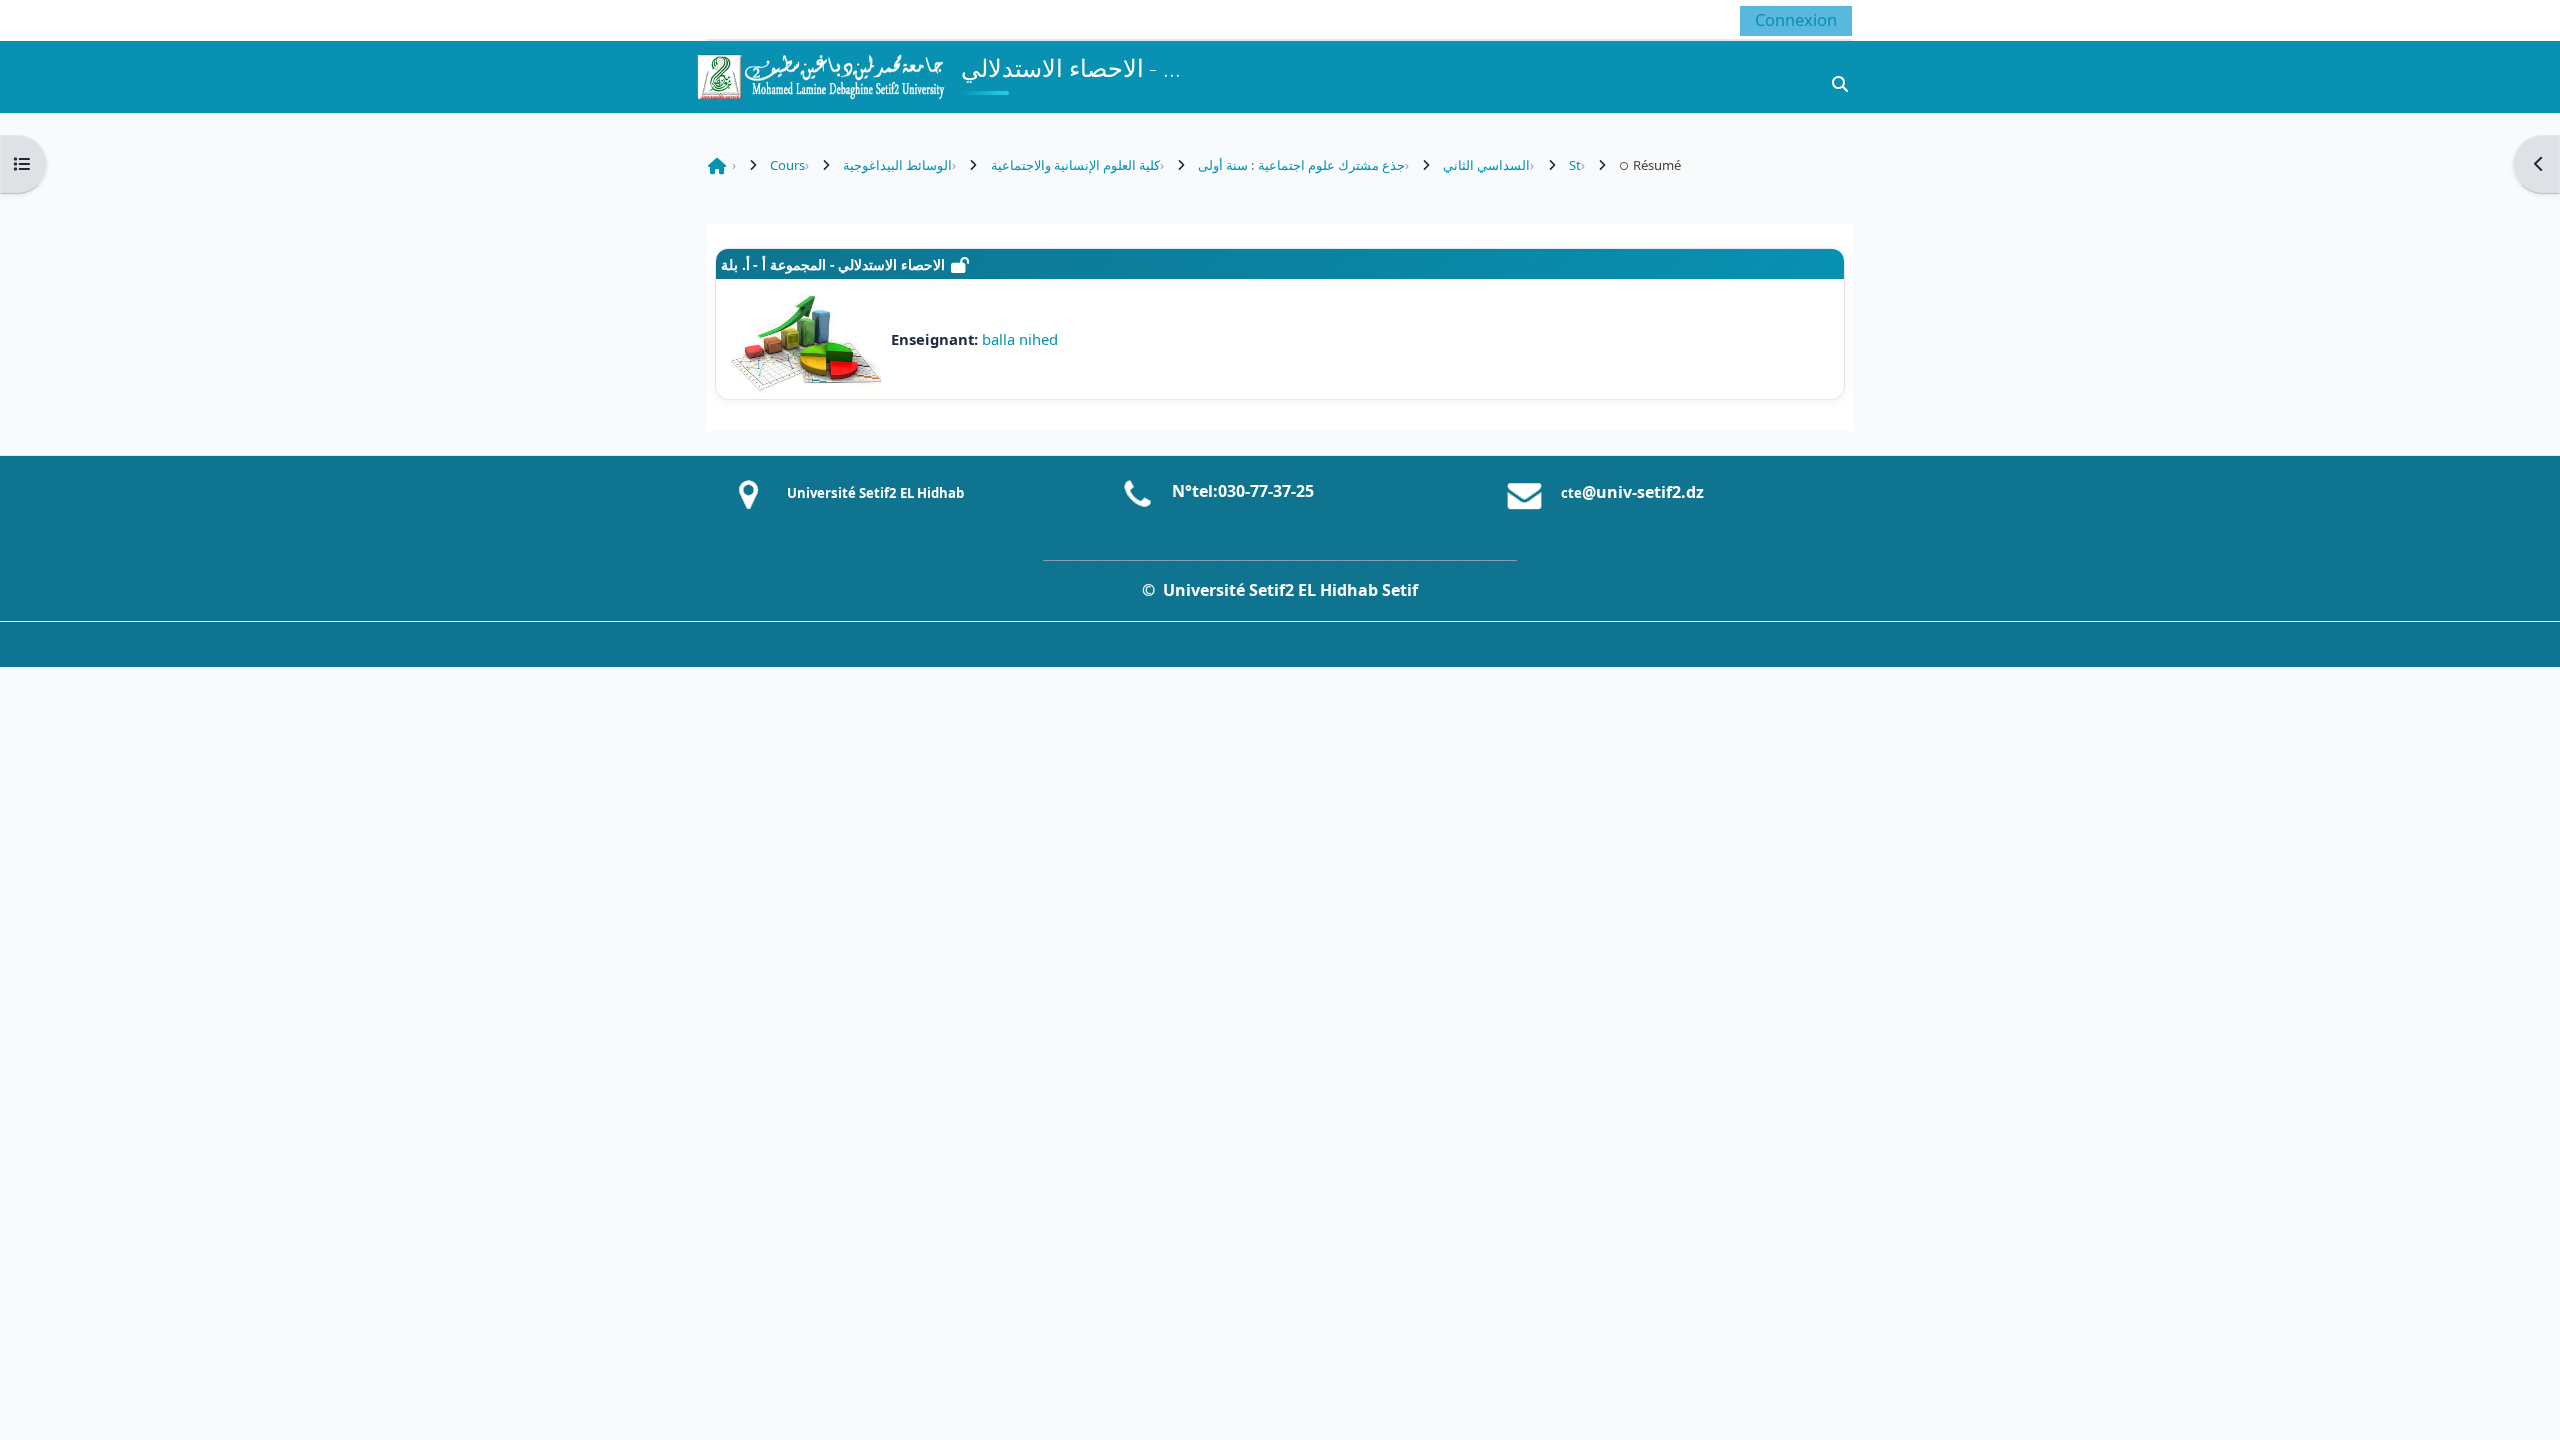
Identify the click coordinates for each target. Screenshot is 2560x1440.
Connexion (1796, 19)
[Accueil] (820, 74)
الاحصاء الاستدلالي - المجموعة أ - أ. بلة (833, 264)
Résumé (1657, 165)
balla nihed (1020, 339)
